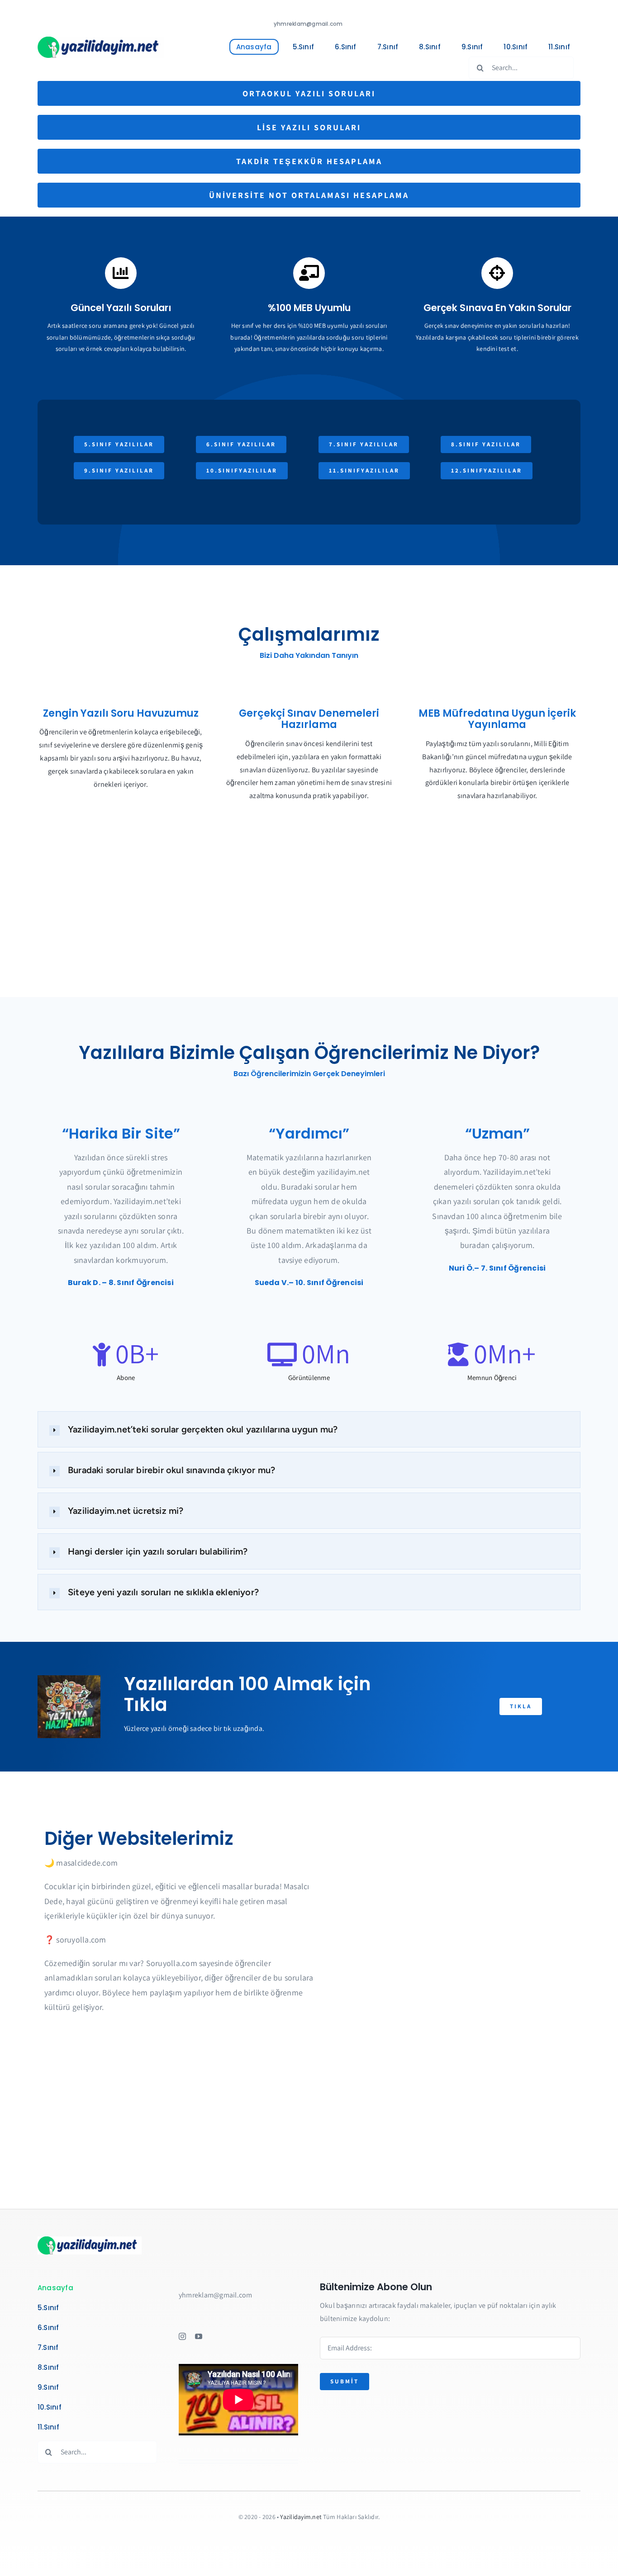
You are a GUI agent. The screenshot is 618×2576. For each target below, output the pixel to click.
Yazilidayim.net (301, 2517)
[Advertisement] (309, 925)
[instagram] (182, 2336)
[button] (309, 1429)
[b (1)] (101, 40)
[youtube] (199, 2336)
